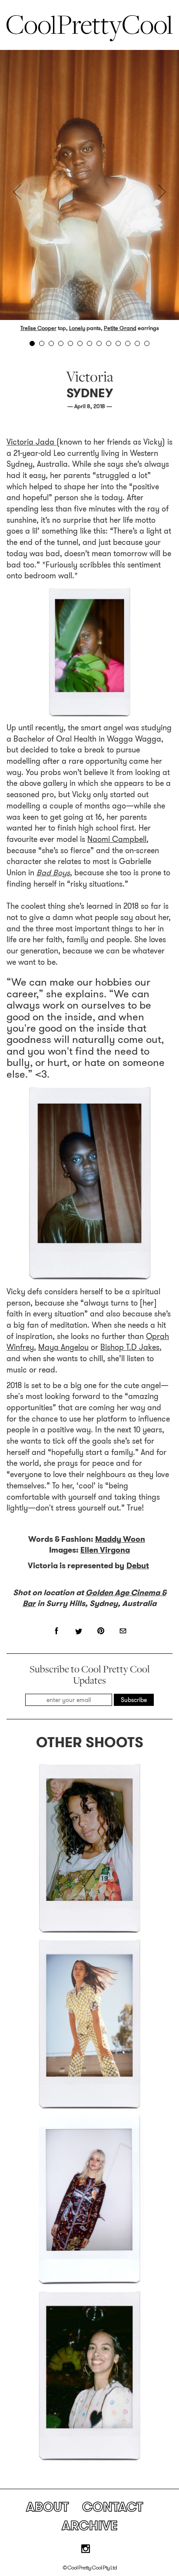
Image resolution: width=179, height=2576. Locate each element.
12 (137, 343)
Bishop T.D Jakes (130, 1347)
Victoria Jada (31, 442)
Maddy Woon (120, 1539)
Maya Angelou (63, 1347)
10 (118, 343)
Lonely (77, 328)
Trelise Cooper (38, 328)
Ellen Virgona (105, 1550)
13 (147, 343)
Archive (90, 2525)
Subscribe (134, 1700)
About (47, 2507)
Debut (138, 1566)
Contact (113, 2507)
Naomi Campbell (117, 839)
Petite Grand (120, 328)
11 (128, 343)
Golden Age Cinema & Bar (94, 1598)
